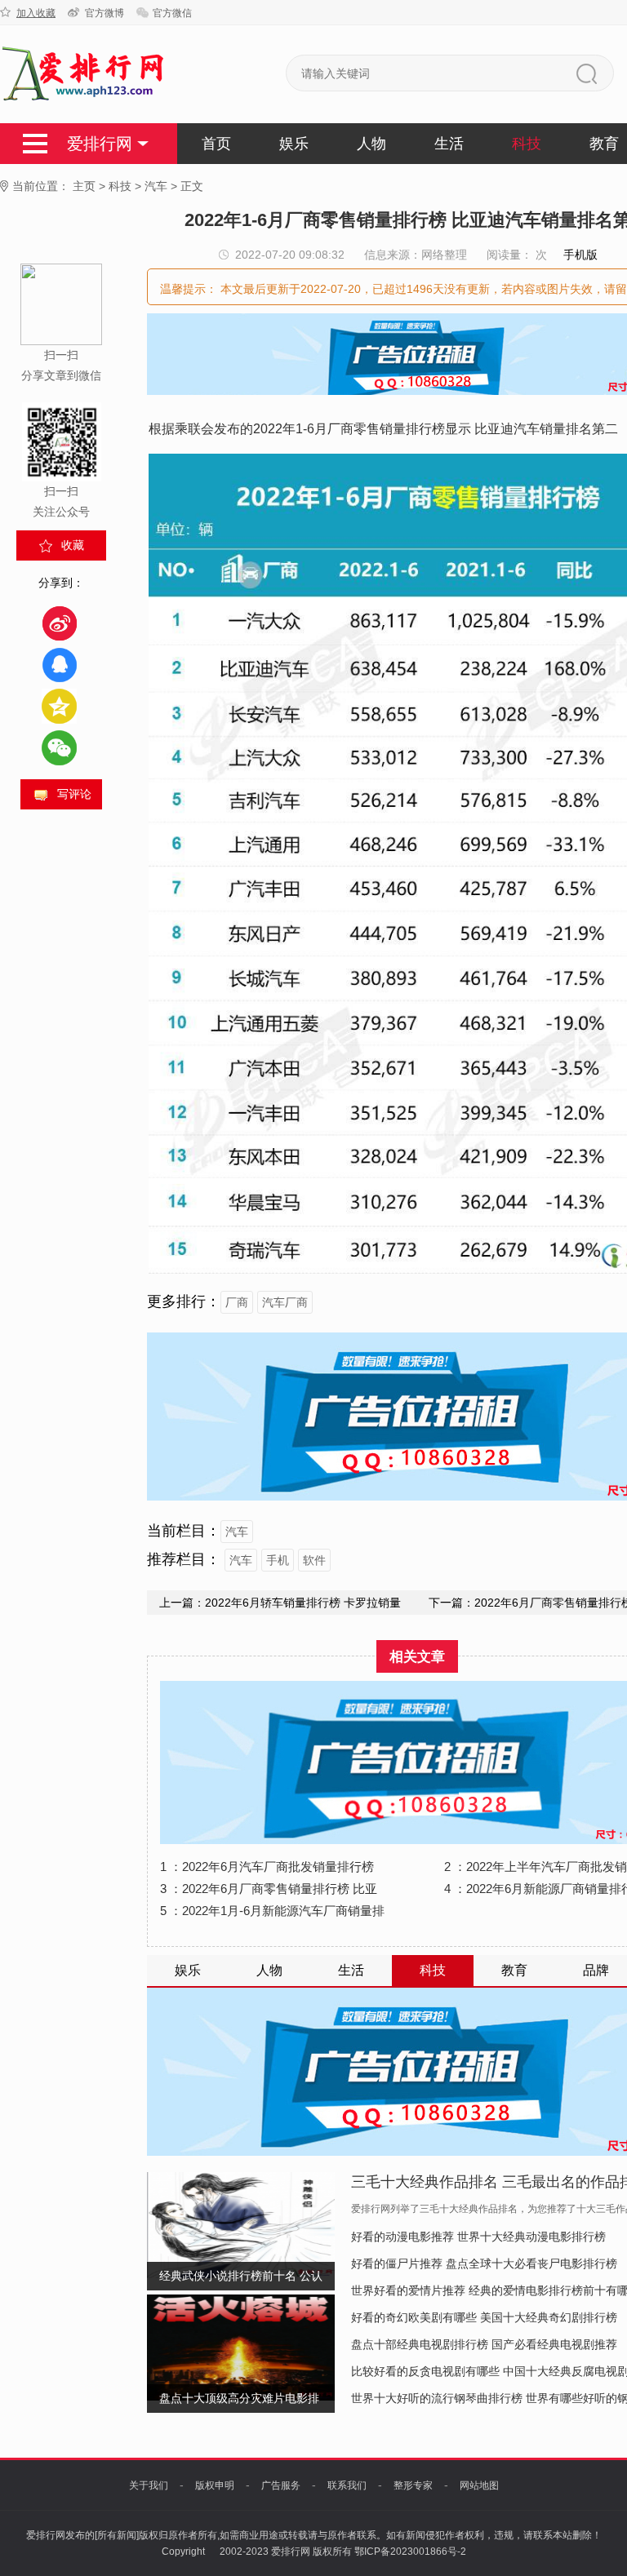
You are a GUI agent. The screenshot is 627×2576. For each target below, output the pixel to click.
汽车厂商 (285, 1302)
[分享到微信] (59, 748)
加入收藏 (36, 13)
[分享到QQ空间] (59, 706)
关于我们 (149, 2485)
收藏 (73, 545)
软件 (314, 1560)
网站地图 (479, 2485)
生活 (449, 144)
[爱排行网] (84, 74)
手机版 (580, 255)
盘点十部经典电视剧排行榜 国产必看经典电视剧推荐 (484, 2344)
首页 (216, 144)
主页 (84, 186)
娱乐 (294, 144)
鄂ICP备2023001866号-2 (410, 2552)
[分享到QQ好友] (59, 665)
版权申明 (215, 2485)
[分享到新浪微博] (59, 623)
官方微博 (104, 13)
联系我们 (347, 2485)
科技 (527, 144)
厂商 (237, 1302)
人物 (371, 144)
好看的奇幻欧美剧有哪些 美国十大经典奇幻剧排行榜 (484, 2317)
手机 (278, 1560)
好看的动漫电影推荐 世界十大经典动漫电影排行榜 (478, 2237)
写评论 (74, 794)
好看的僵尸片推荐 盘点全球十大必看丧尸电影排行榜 (484, 2263)
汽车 (156, 186)
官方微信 (172, 13)
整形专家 (413, 2485)
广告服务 (281, 2485)
